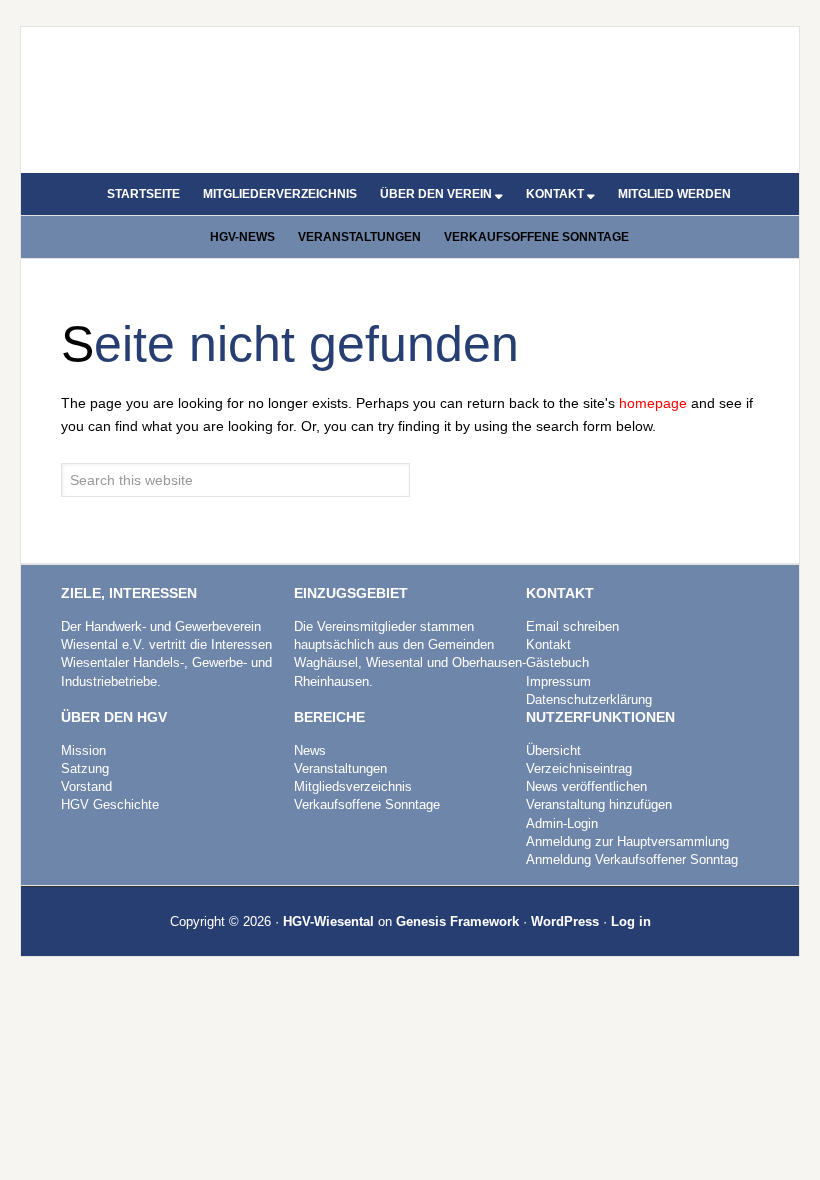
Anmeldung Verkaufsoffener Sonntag (632, 859)
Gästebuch (557, 662)
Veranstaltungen (340, 768)
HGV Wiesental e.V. (410, 92)
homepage (653, 403)
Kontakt (548, 644)
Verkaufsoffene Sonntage (367, 804)
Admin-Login (562, 823)
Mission (83, 750)
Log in (631, 921)
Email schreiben (572, 626)
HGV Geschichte (110, 804)
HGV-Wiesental (328, 921)
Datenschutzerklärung (589, 699)
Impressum (558, 681)
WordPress (565, 921)
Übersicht (553, 750)
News (310, 750)
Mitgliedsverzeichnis (353, 786)
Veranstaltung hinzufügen (599, 804)
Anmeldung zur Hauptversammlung (627, 841)
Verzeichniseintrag (579, 768)
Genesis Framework (457, 921)
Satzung (85, 768)
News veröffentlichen (586, 786)
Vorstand (86, 786)
